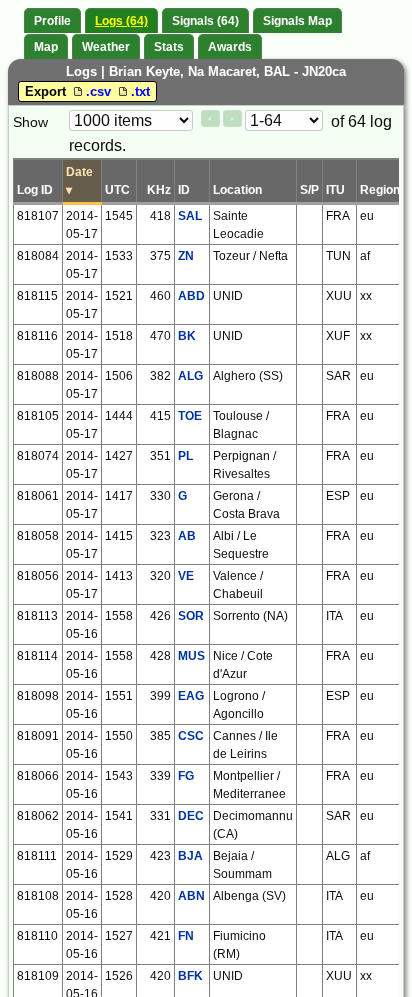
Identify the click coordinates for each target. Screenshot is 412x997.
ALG (190, 376)
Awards (230, 47)
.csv (100, 91)
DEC (191, 816)
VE (186, 576)
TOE (190, 416)
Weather (106, 47)
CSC (191, 736)
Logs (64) (121, 21)
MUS (191, 656)
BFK (190, 976)
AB (187, 536)
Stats (169, 47)
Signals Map (297, 21)
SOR (191, 616)
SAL (190, 216)
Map (46, 47)
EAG (191, 696)
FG (186, 776)
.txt (140, 91)
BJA (190, 856)
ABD (191, 296)
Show (30, 122)
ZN (186, 256)
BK (187, 336)
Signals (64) (205, 21)
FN (186, 936)
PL (185, 456)
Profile (52, 21)
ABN (191, 896)
